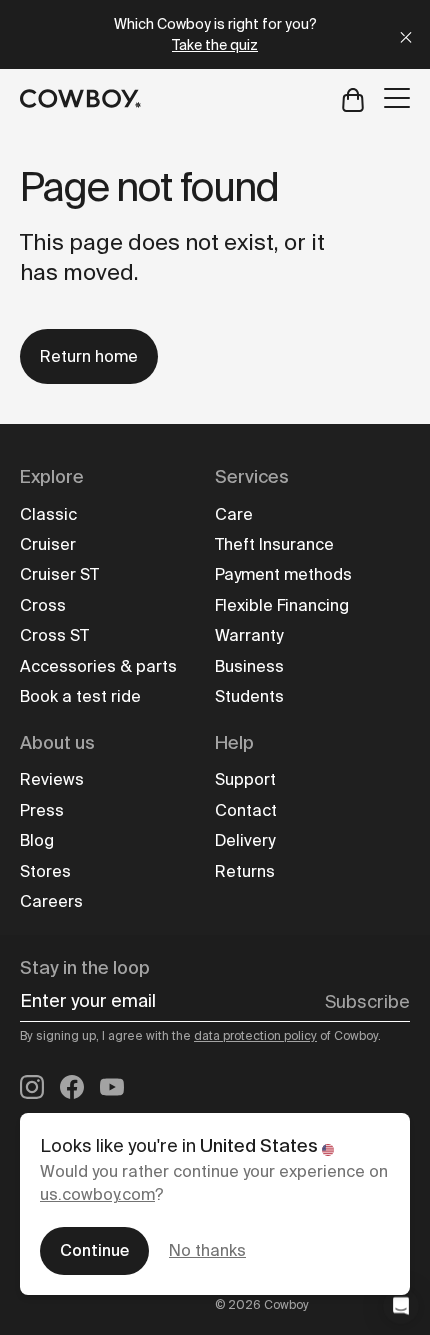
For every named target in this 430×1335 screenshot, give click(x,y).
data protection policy (255, 1036)
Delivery (245, 840)
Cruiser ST (59, 574)
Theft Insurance (274, 544)
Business (249, 666)
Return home (89, 356)
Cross (43, 605)
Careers (51, 901)
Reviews (52, 779)
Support (245, 779)
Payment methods (283, 574)
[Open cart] (353, 98)
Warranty (249, 635)
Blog (37, 840)
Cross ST (54, 635)
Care (234, 514)
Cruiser (48, 544)
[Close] (406, 34)
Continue (94, 1250)
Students (249, 696)
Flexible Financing (282, 605)
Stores (45, 871)
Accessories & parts (98, 666)
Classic (48, 514)
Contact (246, 810)
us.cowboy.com (97, 1194)
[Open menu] (397, 98)
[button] (401, 1306)
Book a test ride (80, 696)
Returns (245, 871)
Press (42, 810)
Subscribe (367, 1002)
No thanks (207, 1250)
